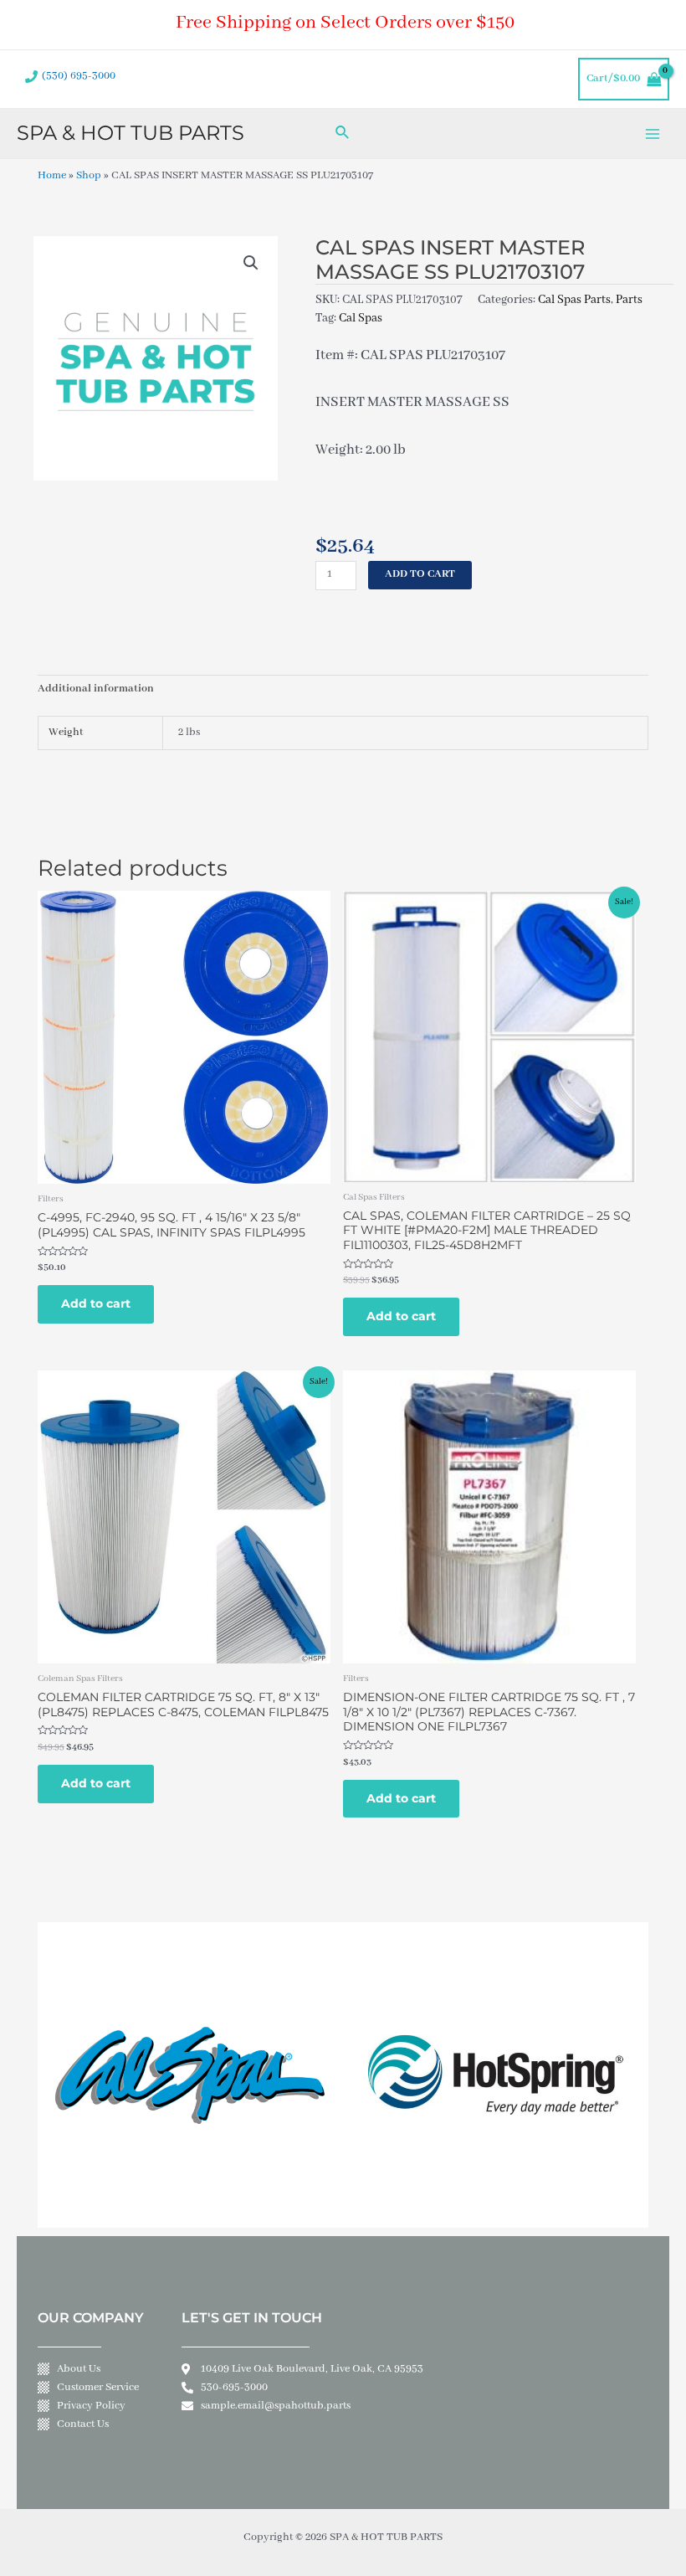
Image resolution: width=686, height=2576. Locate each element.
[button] (251, 263)
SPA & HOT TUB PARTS (131, 133)
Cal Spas (361, 318)
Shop (89, 176)
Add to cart (420, 574)
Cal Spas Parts (574, 300)
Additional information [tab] (96, 689)
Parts (629, 300)
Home (52, 176)
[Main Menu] (653, 134)
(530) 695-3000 (79, 76)
